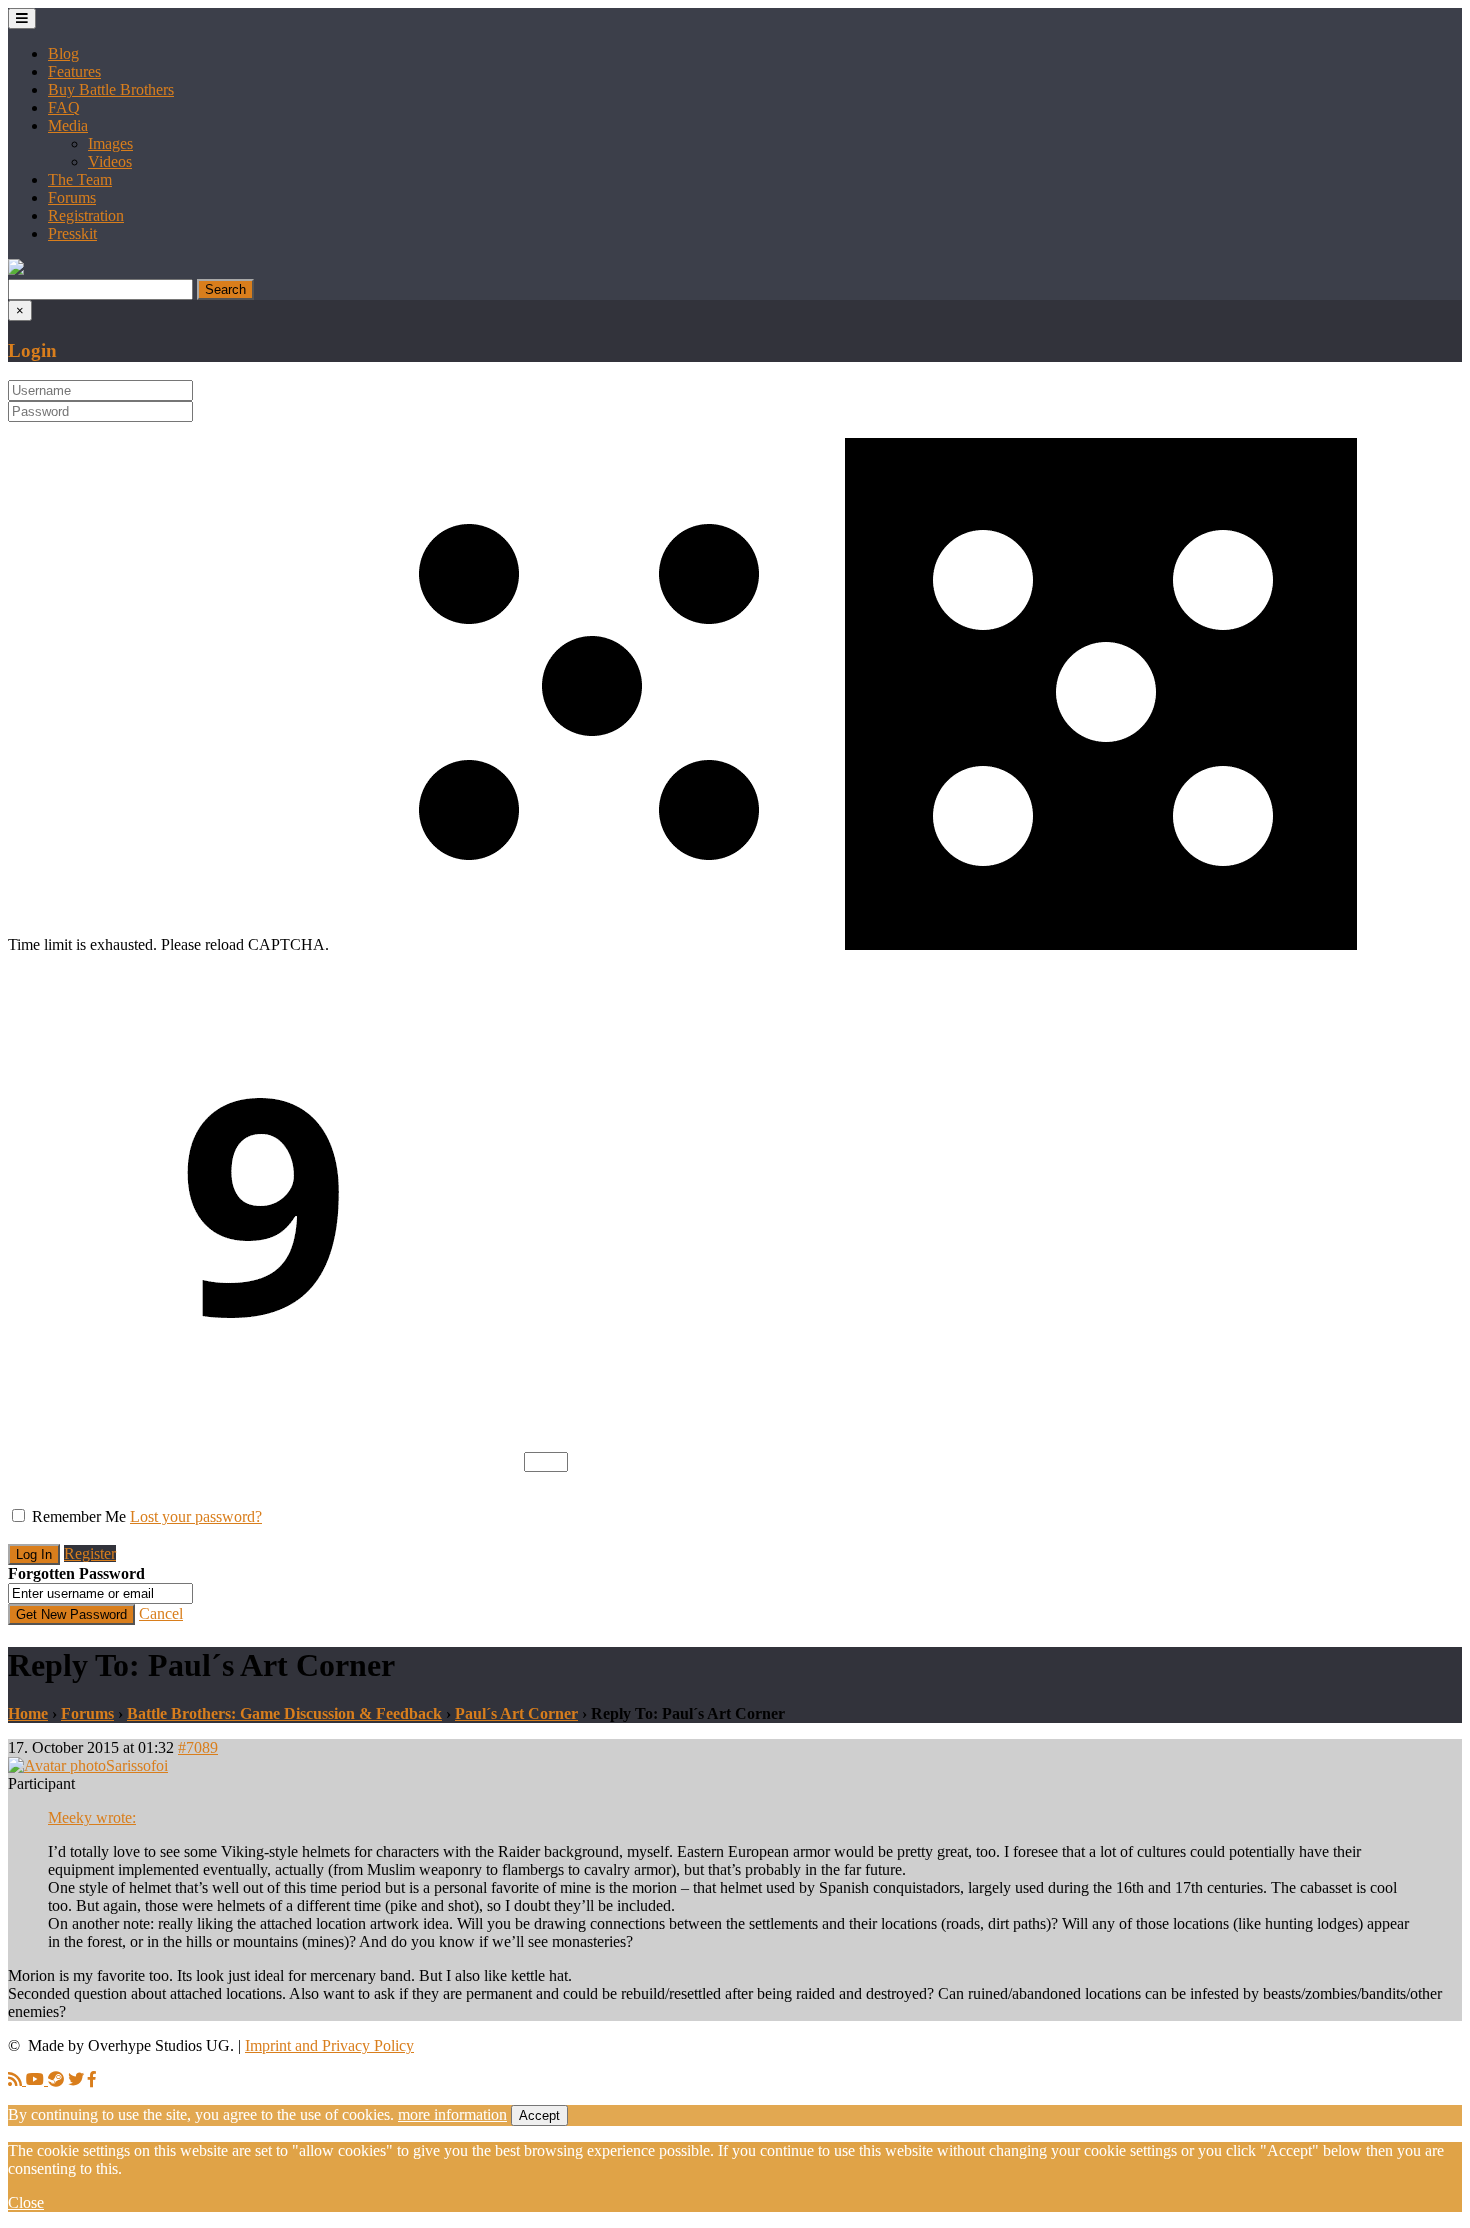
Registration (86, 215)
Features (74, 71)
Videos (110, 161)
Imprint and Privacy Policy (329, 2045)
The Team (80, 179)
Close (26, 2202)
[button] (16, 269)
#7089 (198, 1747)
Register (90, 1553)
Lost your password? (196, 1516)
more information (452, 2114)
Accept (539, 2115)
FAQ (64, 107)
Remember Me (79, 1516)
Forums (72, 197)
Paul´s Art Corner (516, 1713)
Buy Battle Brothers (111, 89)
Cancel (161, 1613)
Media (68, 125)
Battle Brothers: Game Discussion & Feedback (284, 1713)
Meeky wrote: (92, 1817)
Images (110, 143)
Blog (63, 53)
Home (28, 1713)
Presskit (72, 233)
